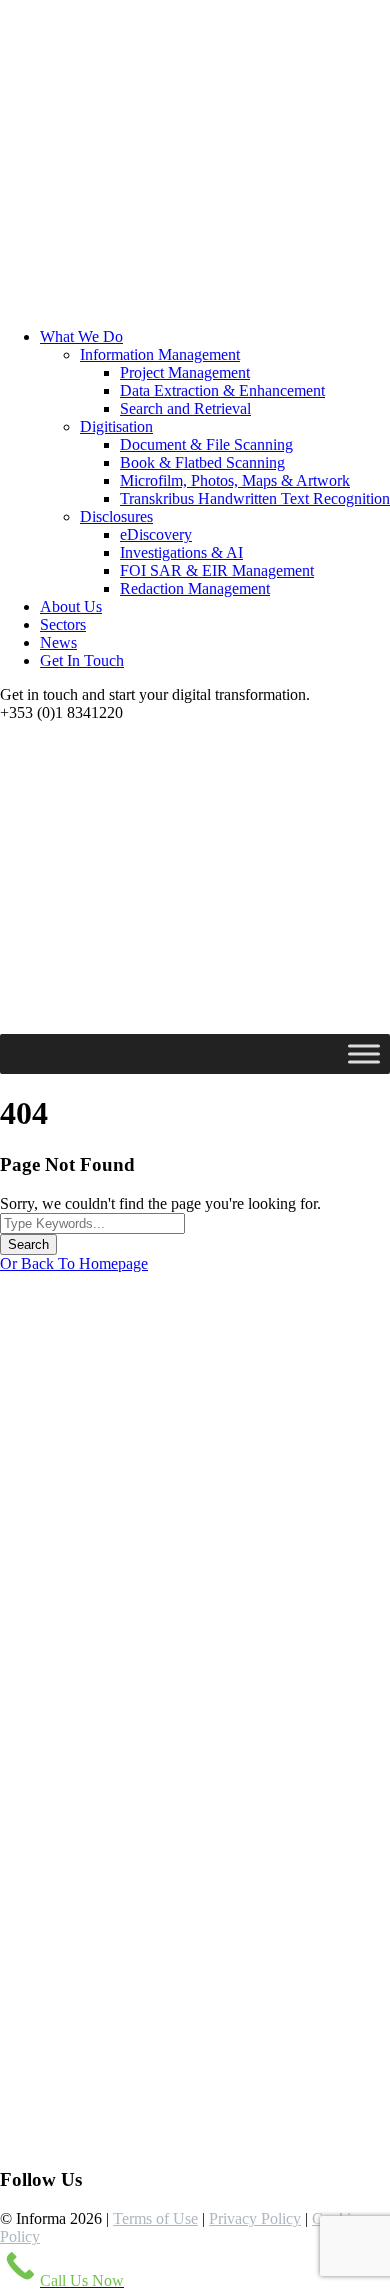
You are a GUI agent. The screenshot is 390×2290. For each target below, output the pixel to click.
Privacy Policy (255, 2218)
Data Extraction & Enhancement (222, 390)
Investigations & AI (181, 552)
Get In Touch (82, 660)
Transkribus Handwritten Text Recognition (255, 498)
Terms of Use (155, 2218)
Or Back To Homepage (74, 1263)
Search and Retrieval (185, 408)
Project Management (185, 372)
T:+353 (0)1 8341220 (77, 2101)
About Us (71, 606)
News (58, 642)
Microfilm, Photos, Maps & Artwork (235, 480)
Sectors (63, 624)
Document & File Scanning (206, 444)
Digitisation (116, 426)
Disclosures (116, 516)
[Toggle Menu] (364, 1054)
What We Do (81, 336)
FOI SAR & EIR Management (217, 570)
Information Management (160, 354)
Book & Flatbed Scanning (202, 462)
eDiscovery (156, 534)
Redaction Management (195, 588)
